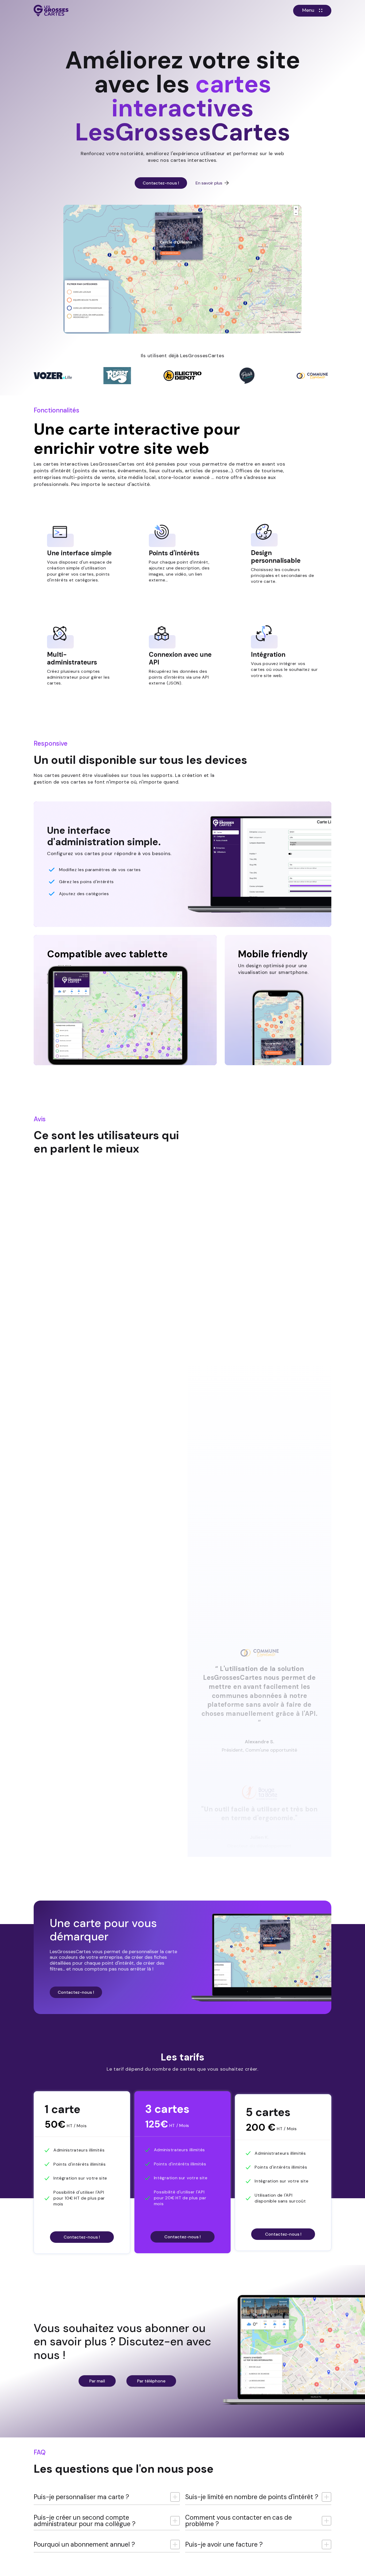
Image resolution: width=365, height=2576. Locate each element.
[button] (312, 11)
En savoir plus (209, 183)
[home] (51, 11)
